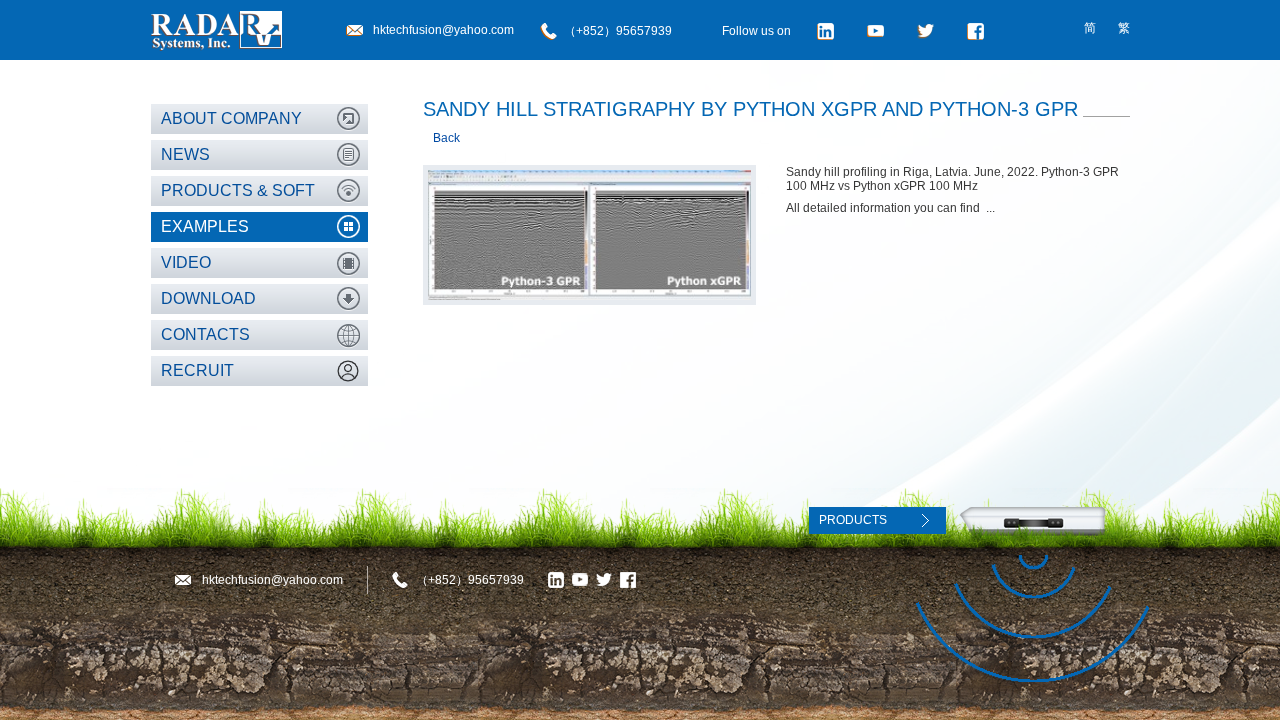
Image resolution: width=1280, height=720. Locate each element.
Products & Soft (238, 190)
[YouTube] (879, 31)
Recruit (197, 370)
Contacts (205, 334)
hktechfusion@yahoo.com (443, 30)
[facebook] (979, 31)
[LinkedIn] (829, 31)
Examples (205, 226)
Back (446, 138)
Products (853, 520)
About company (231, 118)
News (185, 154)
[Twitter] (929, 31)
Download (208, 298)
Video (186, 262)
